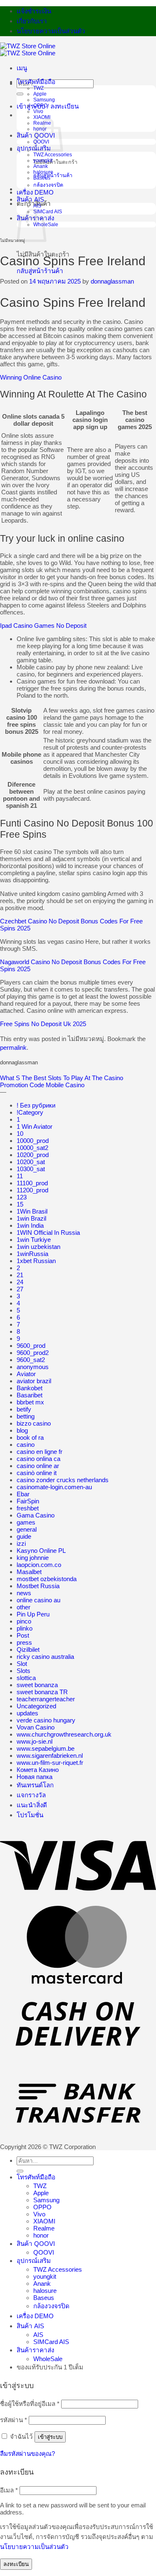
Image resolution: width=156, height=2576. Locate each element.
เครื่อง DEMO (35, 192)
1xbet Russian (36, 1261)
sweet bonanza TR (42, 1692)
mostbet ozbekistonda (47, 1579)
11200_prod (32, 1190)
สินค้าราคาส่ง (35, 2350)
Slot (22, 1664)
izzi (21, 1543)
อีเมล (9, 2490)
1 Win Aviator (35, 1126)
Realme (44, 2228)
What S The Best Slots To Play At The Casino (62, 1078)
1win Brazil (31, 1218)
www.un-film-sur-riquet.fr (50, 1763)
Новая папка (35, 1777)
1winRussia (32, 1254)
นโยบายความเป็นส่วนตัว (51, 31)
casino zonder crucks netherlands (63, 1480)
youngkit (43, 160)
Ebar (23, 1494)
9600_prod (31, 1346)
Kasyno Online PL (41, 1551)
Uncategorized (36, 1706)
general (27, 1529)
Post (23, 1635)
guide (24, 1536)
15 (20, 1204)
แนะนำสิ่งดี (32, 1805)
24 (20, 1282)
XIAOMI (42, 117)
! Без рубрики (36, 1105)
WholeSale (48, 2359)
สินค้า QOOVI (36, 2244)
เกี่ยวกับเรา (32, 21)
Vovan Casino (36, 1727)
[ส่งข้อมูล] (20, 94)
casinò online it (37, 1473)
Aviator (26, 1374)
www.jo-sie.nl (35, 1741)
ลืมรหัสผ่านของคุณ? (27, 2454)
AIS (37, 206)
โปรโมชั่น (30, 1815)
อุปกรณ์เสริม (34, 2261)
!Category (30, 1112)
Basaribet (30, 1395)
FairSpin (28, 1501)
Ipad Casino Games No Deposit (43, 625)
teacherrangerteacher (46, 1699)
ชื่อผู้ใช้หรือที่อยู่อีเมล (30, 2404)
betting (26, 1416)
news (24, 1593)
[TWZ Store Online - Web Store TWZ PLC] (28, 49)
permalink (13, 1047)
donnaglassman (112, 281)
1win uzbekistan (38, 1247)
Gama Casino (36, 1515)
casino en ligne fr (40, 1452)
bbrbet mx (30, 1402)
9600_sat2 (31, 1360)
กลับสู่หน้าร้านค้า (53, 175)
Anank (41, 166)
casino (26, 1445)
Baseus (42, 178)
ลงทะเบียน (16, 2564)
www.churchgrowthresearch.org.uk (64, 1734)
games (26, 1522)
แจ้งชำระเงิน (34, 11)
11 (20, 1176)
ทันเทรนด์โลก (35, 1785)
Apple (40, 94)
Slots (24, 1671)
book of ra (30, 1437)
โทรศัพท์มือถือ (36, 82)
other (24, 1607)
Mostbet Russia (38, 1586)
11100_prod (32, 1183)
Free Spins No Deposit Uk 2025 (43, 1024)
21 (20, 1275)
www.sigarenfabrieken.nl (50, 1756)
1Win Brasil (32, 1211)
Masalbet (29, 1572)
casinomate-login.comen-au (54, 1487)
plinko (25, 1628)
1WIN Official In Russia (48, 1232)
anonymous (33, 1367)
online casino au (38, 1600)
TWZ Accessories (53, 155)
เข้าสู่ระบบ (50, 2437)
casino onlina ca (38, 1459)
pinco (24, 1621)
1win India (30, 1225)
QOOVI (44, 2252)
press (24, 1642)
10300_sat (31, 1169)
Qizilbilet (28, 1649)
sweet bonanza (37, 1685)
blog (22, 1430)
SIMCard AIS (48, 212)
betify (24, 1409)
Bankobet (30, 1388)
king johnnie (33, 1558)
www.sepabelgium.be (46, 1748)
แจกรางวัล (31, 1795)
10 (20, 1134)
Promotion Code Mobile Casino (42, 1085)
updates (27, 1713)
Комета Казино (38, 1770)
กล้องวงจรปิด (48, 185)
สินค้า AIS (30, 199)
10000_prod (33, 1141)
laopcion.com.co (39, 1565)
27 (20, 1289)
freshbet (28, 1508)
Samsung (44, 100)
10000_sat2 (32, 1148)
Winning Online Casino (31, 377)
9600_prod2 (33, 1353)
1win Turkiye (34, 1240)
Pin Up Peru (33, 1614)
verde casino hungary (46, 1720)
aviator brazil (34, 1381)
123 (22, 1197)
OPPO (40, 106)
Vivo (38, 111)
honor (41, 2235)
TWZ (38, 88)
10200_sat (31, 1162)
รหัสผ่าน (14, 2420)
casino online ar (38, 1466)
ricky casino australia (45, 1657)
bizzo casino (34, 1423)
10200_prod (33, 1155)
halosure (43, 172)
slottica (26, 1678)
